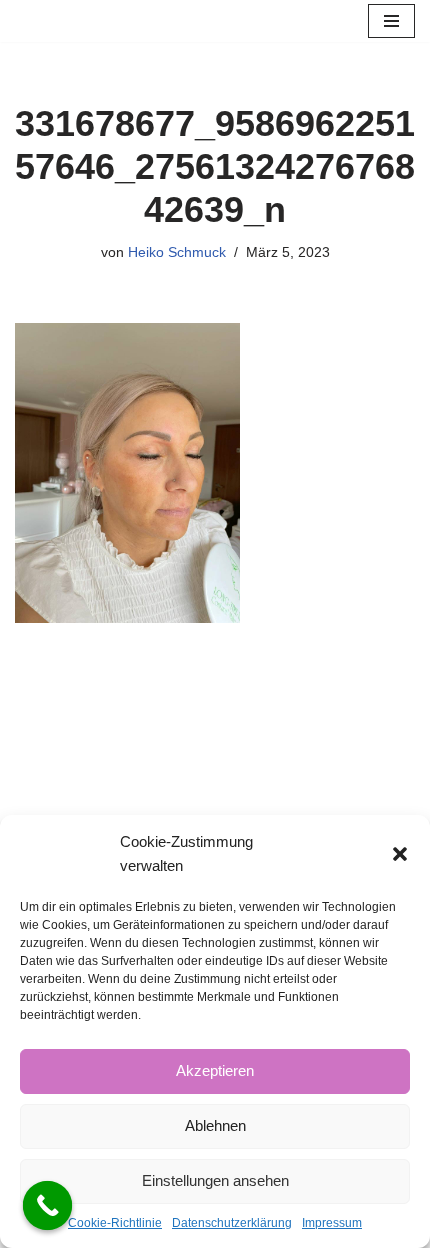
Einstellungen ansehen (215, 1180)
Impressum (332, 1223)
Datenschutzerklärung (232, 1223)
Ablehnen (215, 1125)
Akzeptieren (215, 1070)
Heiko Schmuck (177, 252)
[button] (400, 854)
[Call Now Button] (48, 1206)
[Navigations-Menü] (391, 21)
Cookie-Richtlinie (115, 1223)
